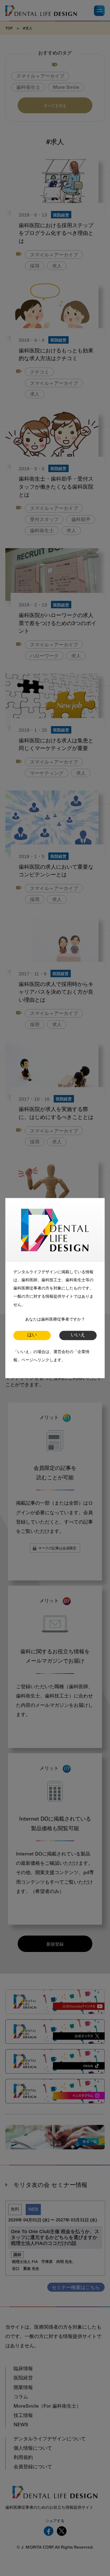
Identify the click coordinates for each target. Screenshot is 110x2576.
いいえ (78, 1335)
